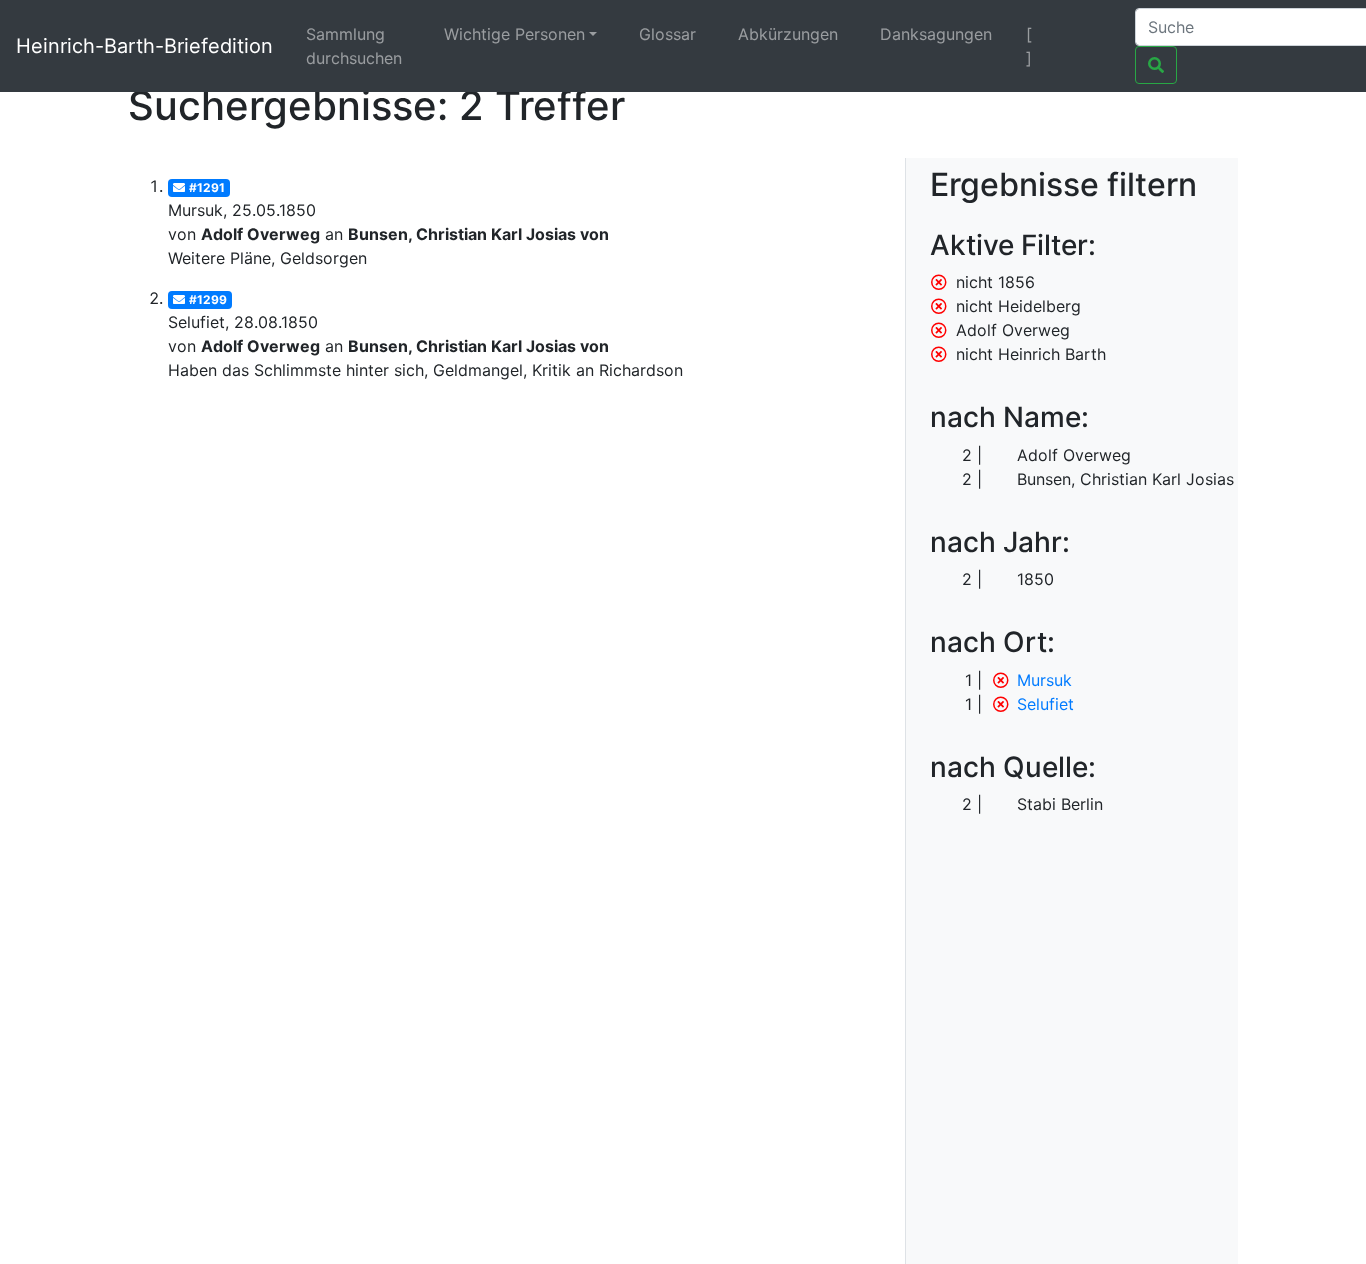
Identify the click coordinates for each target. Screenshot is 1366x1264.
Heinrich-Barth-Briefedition (144, 46)
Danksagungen (936, 34)
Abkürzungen (788, 34)
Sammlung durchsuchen (354, 46)
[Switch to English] (1094, 34)
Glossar (667, 34)
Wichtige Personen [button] (514, 34)
